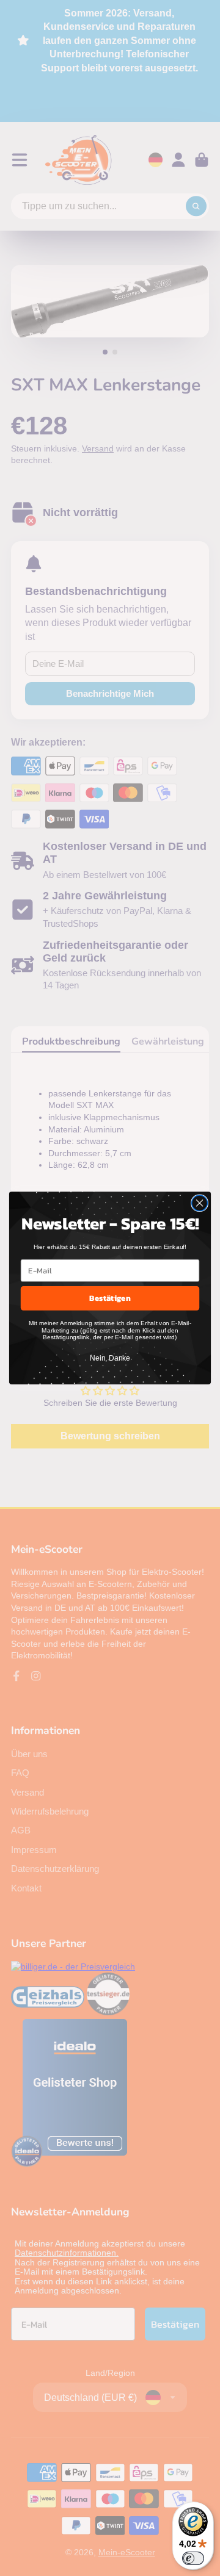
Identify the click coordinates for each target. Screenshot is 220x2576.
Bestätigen (110, 1298)
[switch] (193, 2558)
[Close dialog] (200, 1203)
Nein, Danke (110, 1358)
